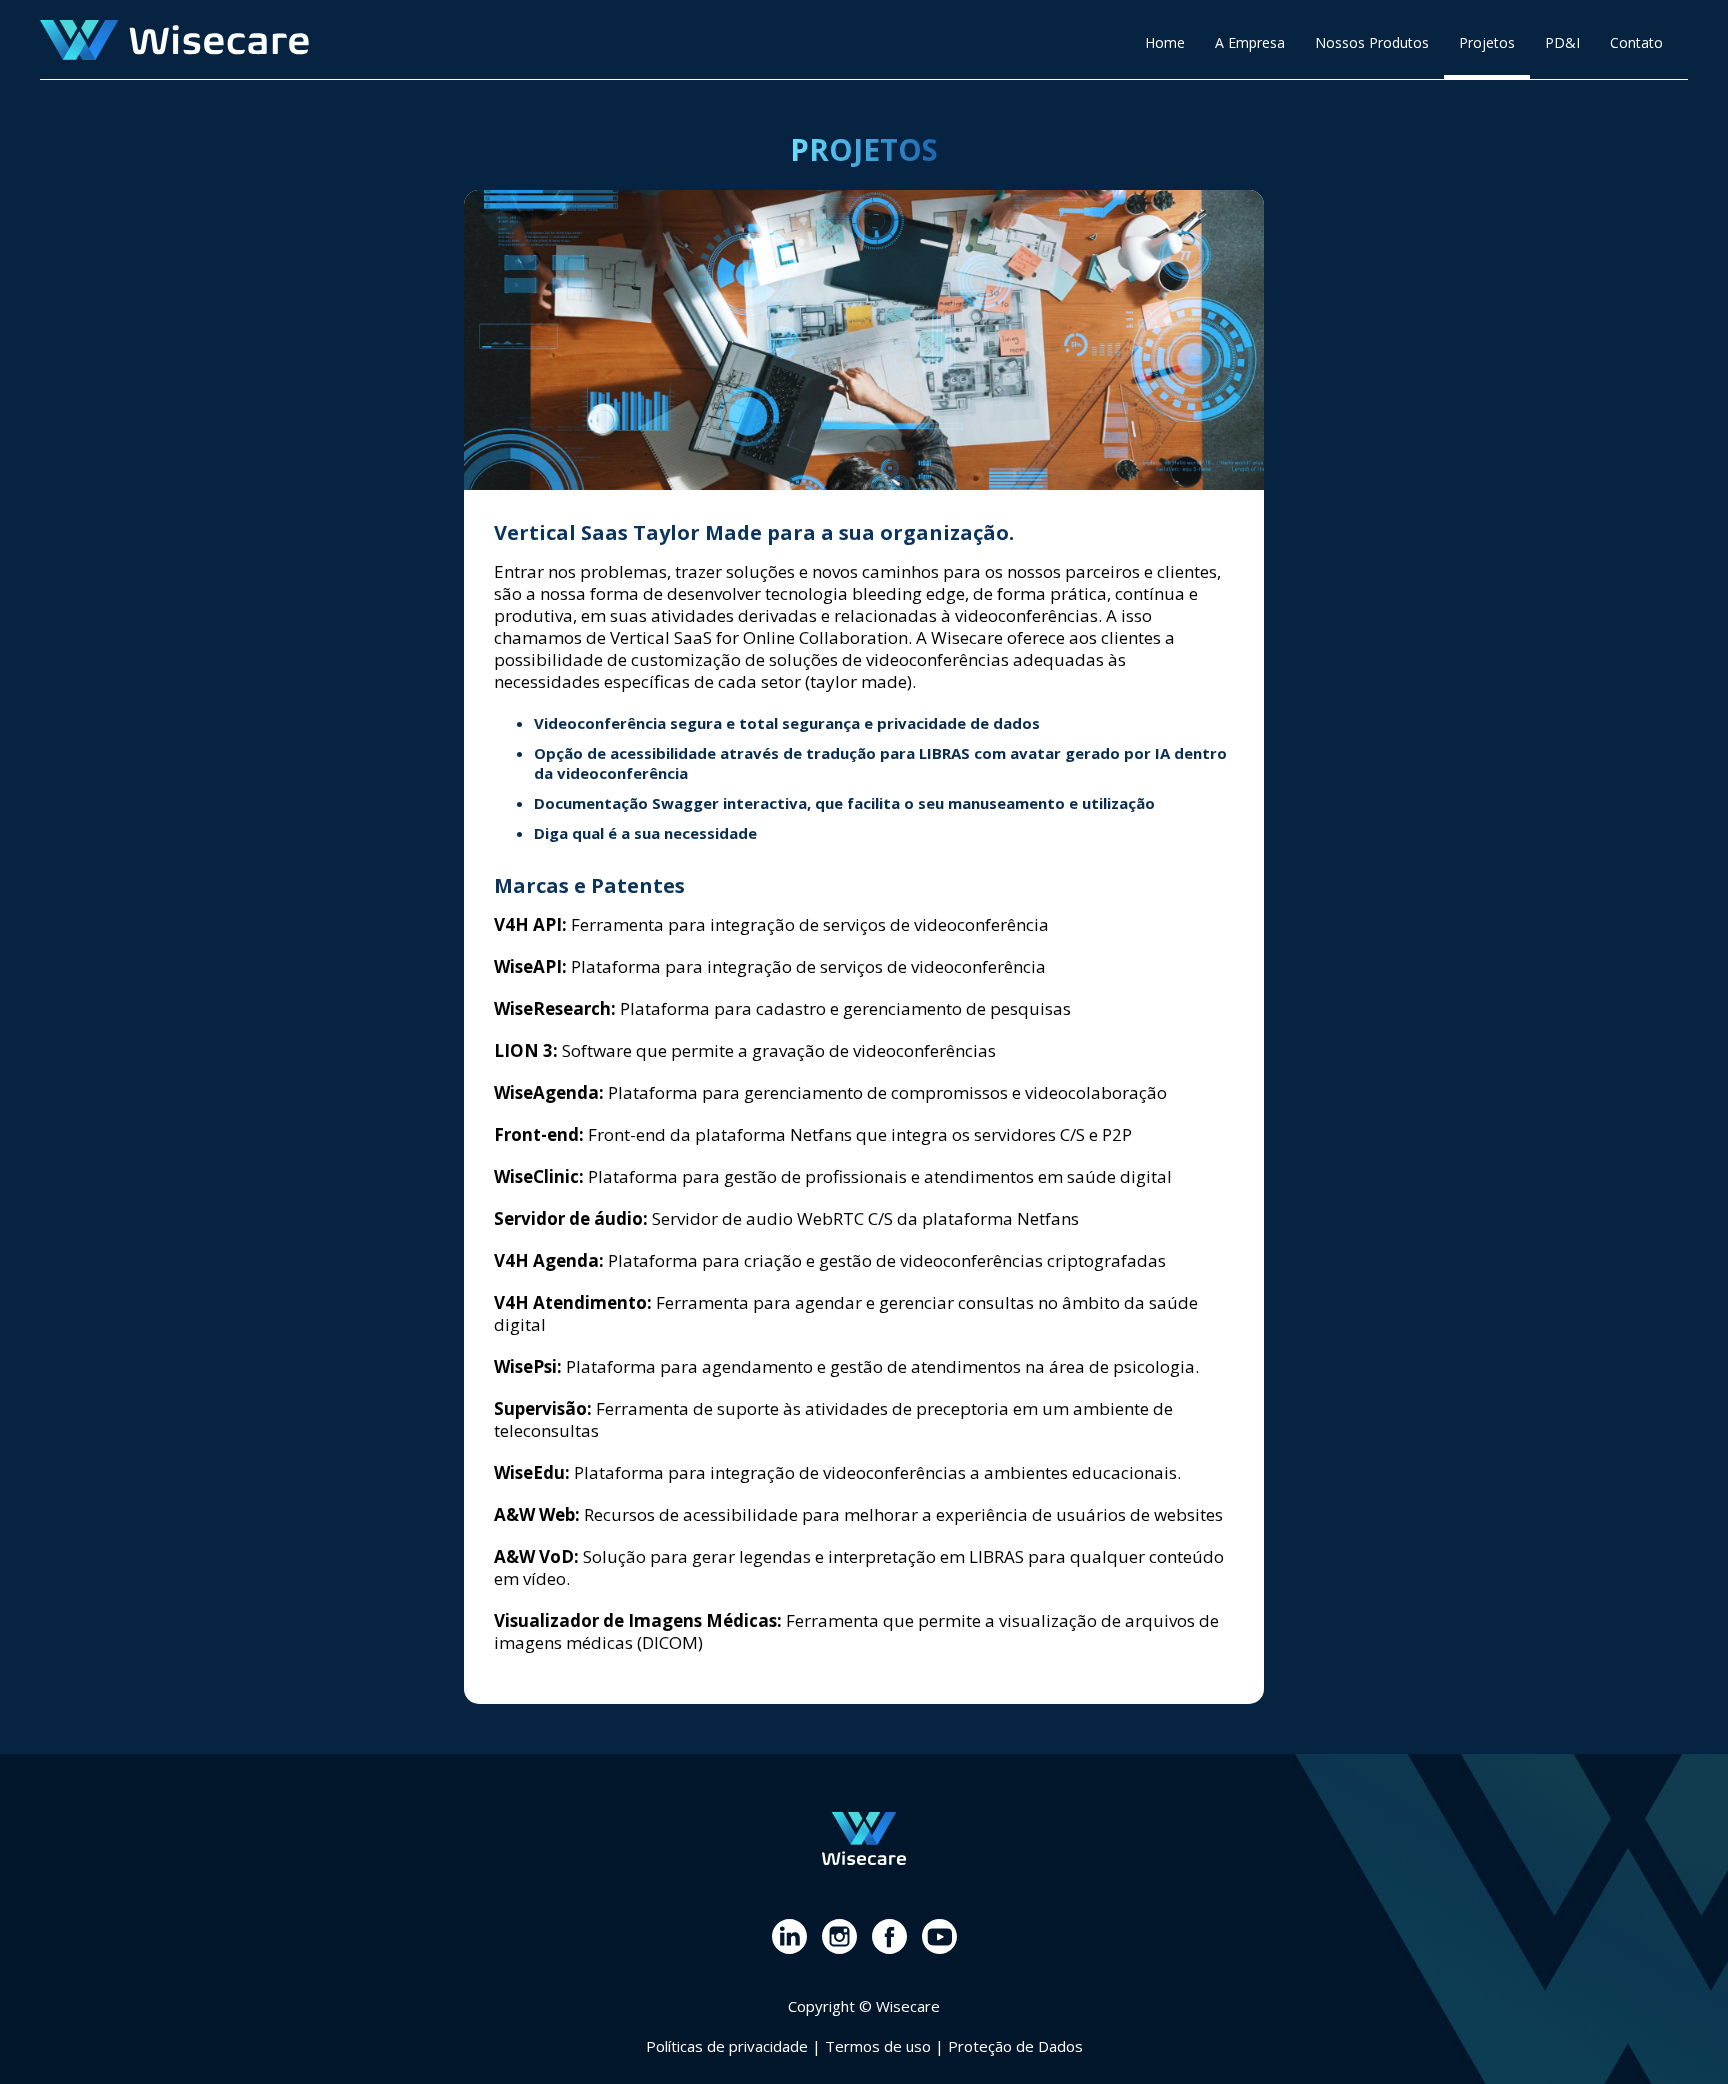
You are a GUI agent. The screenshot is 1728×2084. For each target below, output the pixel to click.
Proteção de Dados (1015, 2046)
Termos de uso (878, 2046)
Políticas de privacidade (727, 2046)
